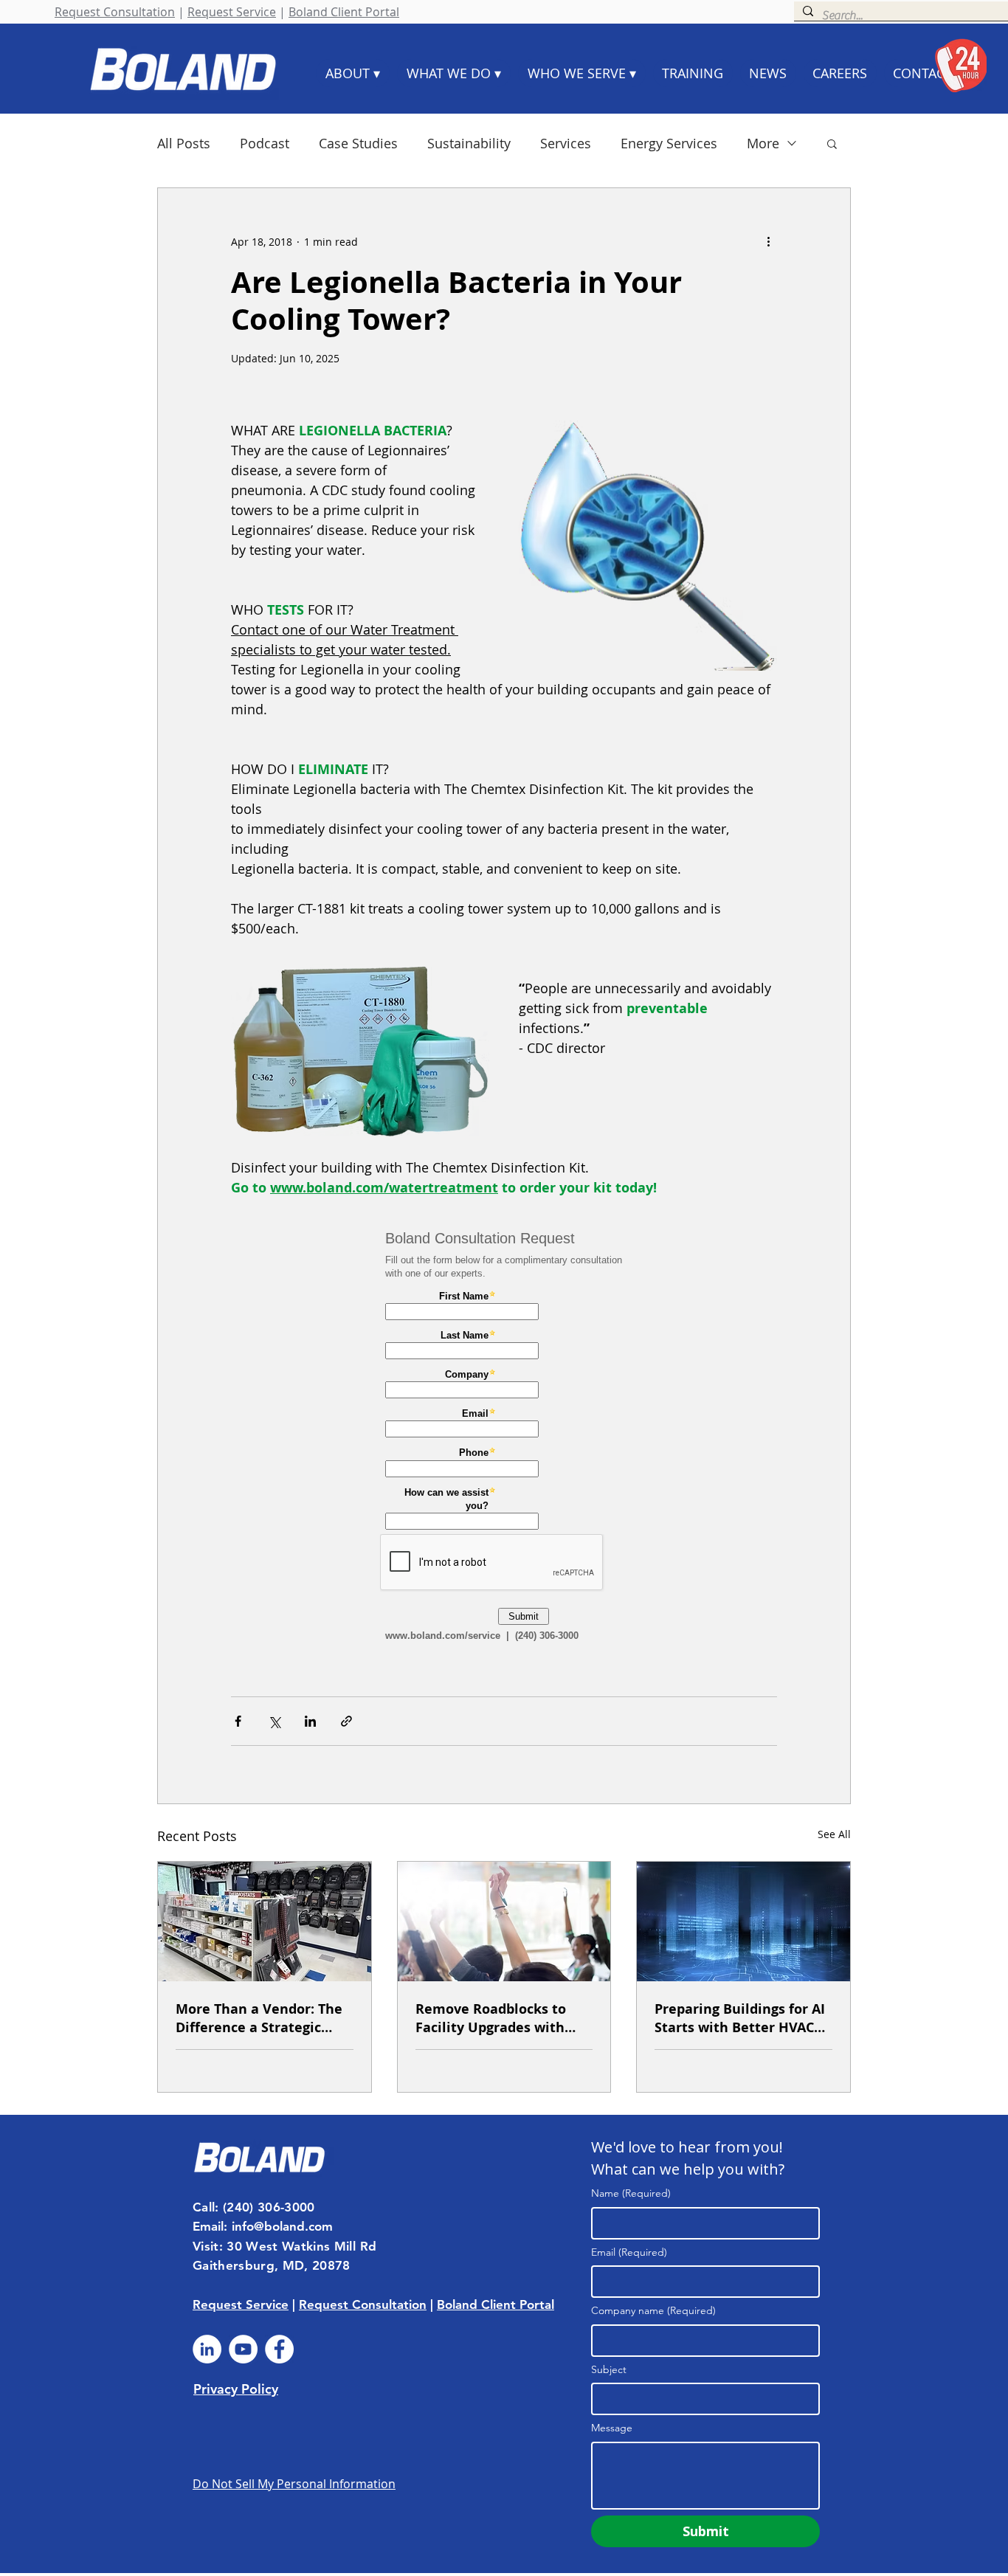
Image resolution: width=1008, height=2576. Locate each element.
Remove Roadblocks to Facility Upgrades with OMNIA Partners (491, 2018)
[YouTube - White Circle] (243, 2349)
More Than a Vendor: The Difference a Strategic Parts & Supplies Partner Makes (259, 2018)
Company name (653, 2310)
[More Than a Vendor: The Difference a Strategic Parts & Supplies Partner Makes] (265, 1921)
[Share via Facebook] (238, 1721)
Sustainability (469, 143)
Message (612, 2428)
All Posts (184, 143)
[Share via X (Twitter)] (274, 1721)
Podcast (265, 143)
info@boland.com (282, 2226)
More (763, 143)
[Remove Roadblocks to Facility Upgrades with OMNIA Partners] (504, 1921)
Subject (609, 2369)
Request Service (232, 12)
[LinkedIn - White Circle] (207, 2349)
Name (631, 2193)
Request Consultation (115, 12)
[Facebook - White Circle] (279, 2349)
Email (629, 2252)
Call (204, 2207)
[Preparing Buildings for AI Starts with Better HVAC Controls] (743, 1921)
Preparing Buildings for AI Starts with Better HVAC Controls (740, 2018)
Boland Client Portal (344, 12)
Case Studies (358, 143)
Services (566, 143)
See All (834, 1834)
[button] (832, 143)
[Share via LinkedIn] (310, 1721)
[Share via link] (346, 1721)
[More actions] (768, 241)
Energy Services (669, 143)
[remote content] (504, 1440)
